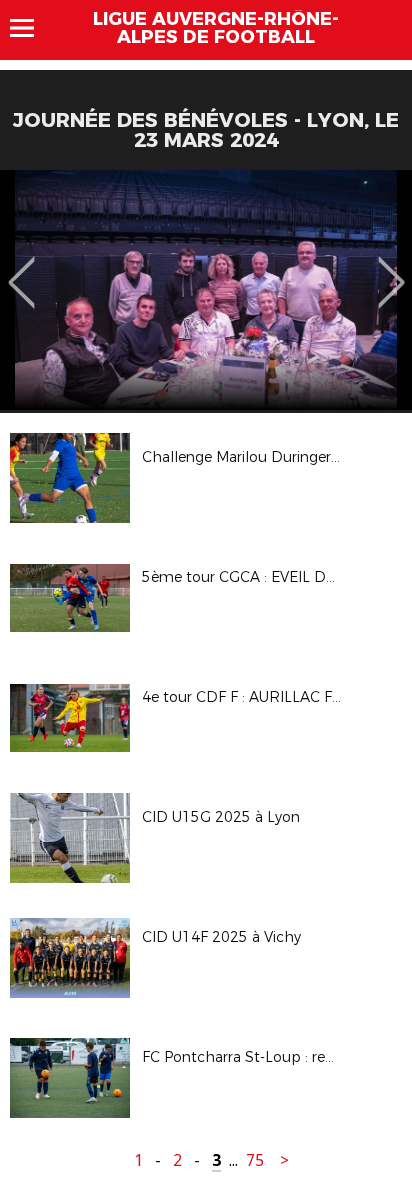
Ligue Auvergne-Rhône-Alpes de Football (216, 28)
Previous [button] (21, 268)
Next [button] (391, 268)
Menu (31, 28)
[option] (206, 290)
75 (255, 1160)
